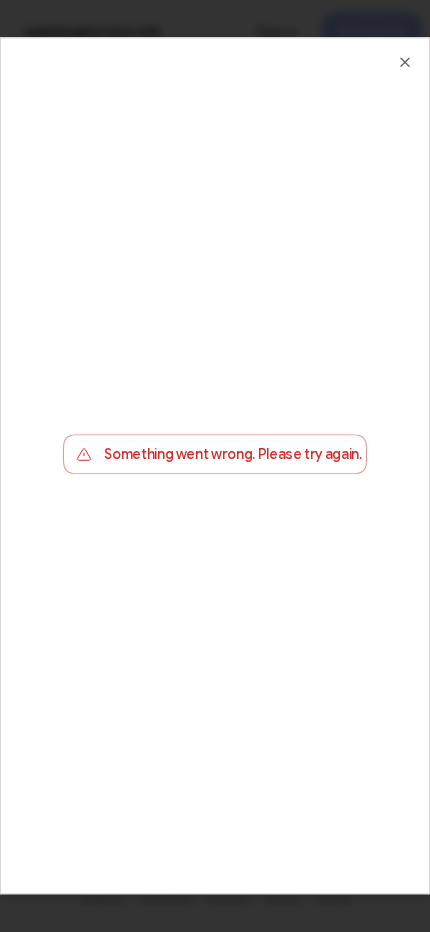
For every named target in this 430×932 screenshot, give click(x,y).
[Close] (405, 62)
